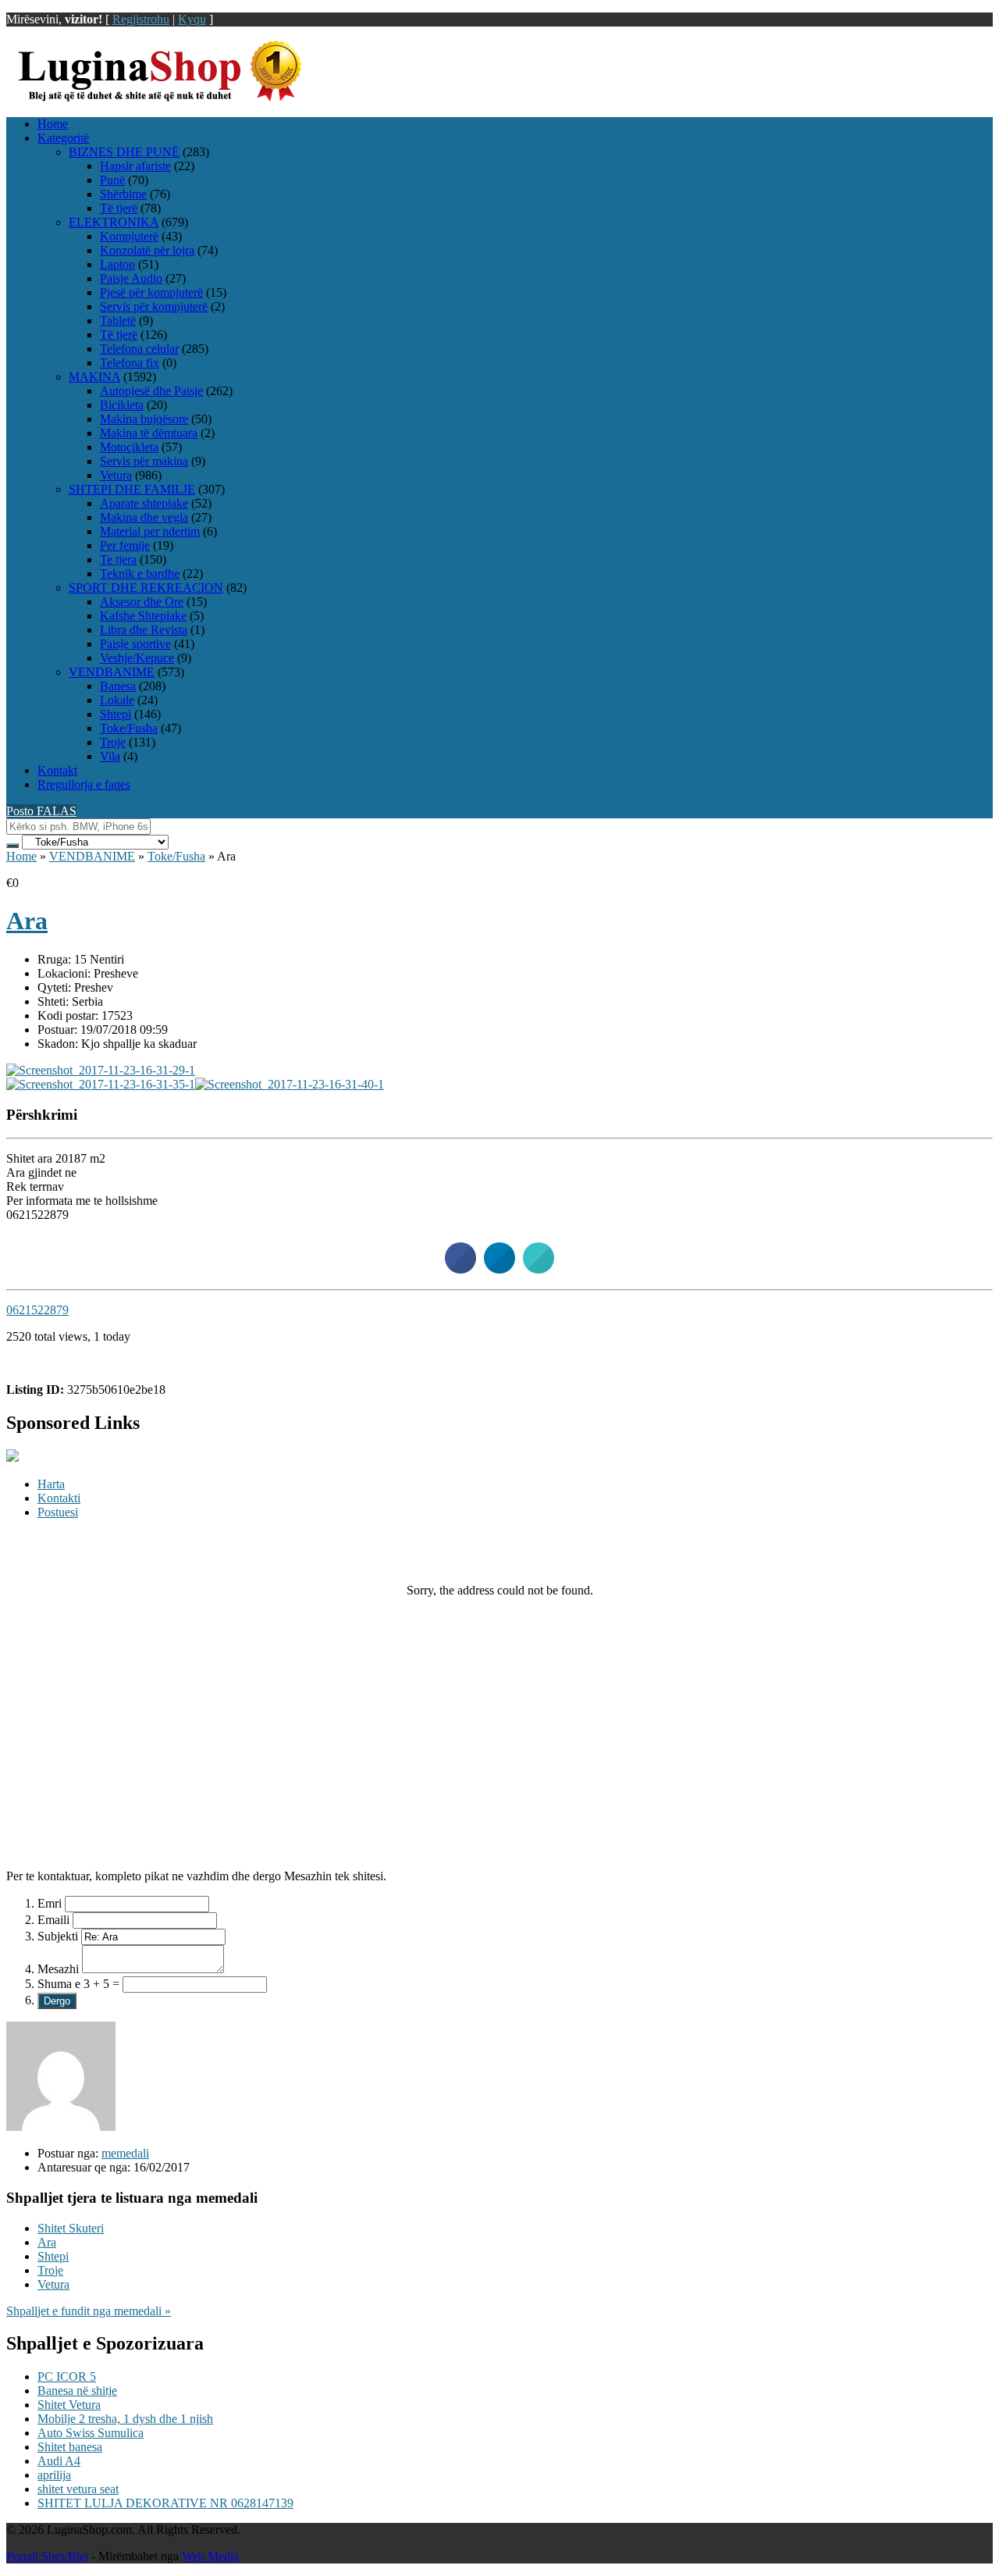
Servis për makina (144, 461)
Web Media (210, 2556)
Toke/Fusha (129, 728)
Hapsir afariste (135, 166)
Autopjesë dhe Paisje (151, 391)
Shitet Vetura (69, 2405)
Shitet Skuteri (71, 2228)
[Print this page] (539, 1269)
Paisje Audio (131, 278)
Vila (110, 756)
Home (53, 124)
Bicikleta (122, 405)
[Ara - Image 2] (290, 1084)
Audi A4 (59, 2461)
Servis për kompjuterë (154, 306)
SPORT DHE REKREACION (146, 588)
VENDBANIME (112, 672)
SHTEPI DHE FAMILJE (132, 489)
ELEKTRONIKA (114, 222)
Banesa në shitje (77, 2391)
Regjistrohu (141, 19)
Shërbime (123, 194)
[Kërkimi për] (12, 846)
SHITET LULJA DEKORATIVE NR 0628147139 (165, 2503)
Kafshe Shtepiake (143, 616)
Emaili (53, 1920)
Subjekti (58, 1936)
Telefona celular (139, 349)
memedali (125, 2153)
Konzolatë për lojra (147, 250)
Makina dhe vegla (144, 517)
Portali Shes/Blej (47, 2556)
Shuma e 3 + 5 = (78, 1984)
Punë (112, 180)
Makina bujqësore (144, 419)
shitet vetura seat (78, 2489)
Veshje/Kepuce (137, 658)
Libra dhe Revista (144, 630)
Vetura (116, 475)
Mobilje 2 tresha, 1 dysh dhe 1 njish (125, 2419)
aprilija (54, 2475)
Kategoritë (63, 138)
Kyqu (192, 19)
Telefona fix (130, 363)
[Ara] (101, 1070)
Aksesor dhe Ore (142, 602)
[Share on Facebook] (460, 1269)
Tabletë (118, 321)
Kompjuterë (129, 236)
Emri (50, 1903)
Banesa (118, 686)
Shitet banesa (70, 2447)
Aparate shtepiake (144, 503)
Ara (27, 921)
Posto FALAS (41, 811)
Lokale (117, 700)
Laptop (117, 264)
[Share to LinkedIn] (499, 1269)
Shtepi (116, 714)
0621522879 (37, 1310)
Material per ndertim (150, 531)
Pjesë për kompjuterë (151, 292)
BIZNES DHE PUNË (124, 152)
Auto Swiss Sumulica (91, 2433)
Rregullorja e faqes (84, 784)
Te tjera (118, 559)
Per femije (125, 545)
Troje (113, 742)
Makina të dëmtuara (149, 433)
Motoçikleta (129, 447)
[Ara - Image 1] (101, 1084)
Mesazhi (58, 1969)
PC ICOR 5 (67, 2376)
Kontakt (57, 770)
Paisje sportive (135, 644)
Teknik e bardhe (140, 574)
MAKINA (94, 377)
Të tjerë (119, 208)
